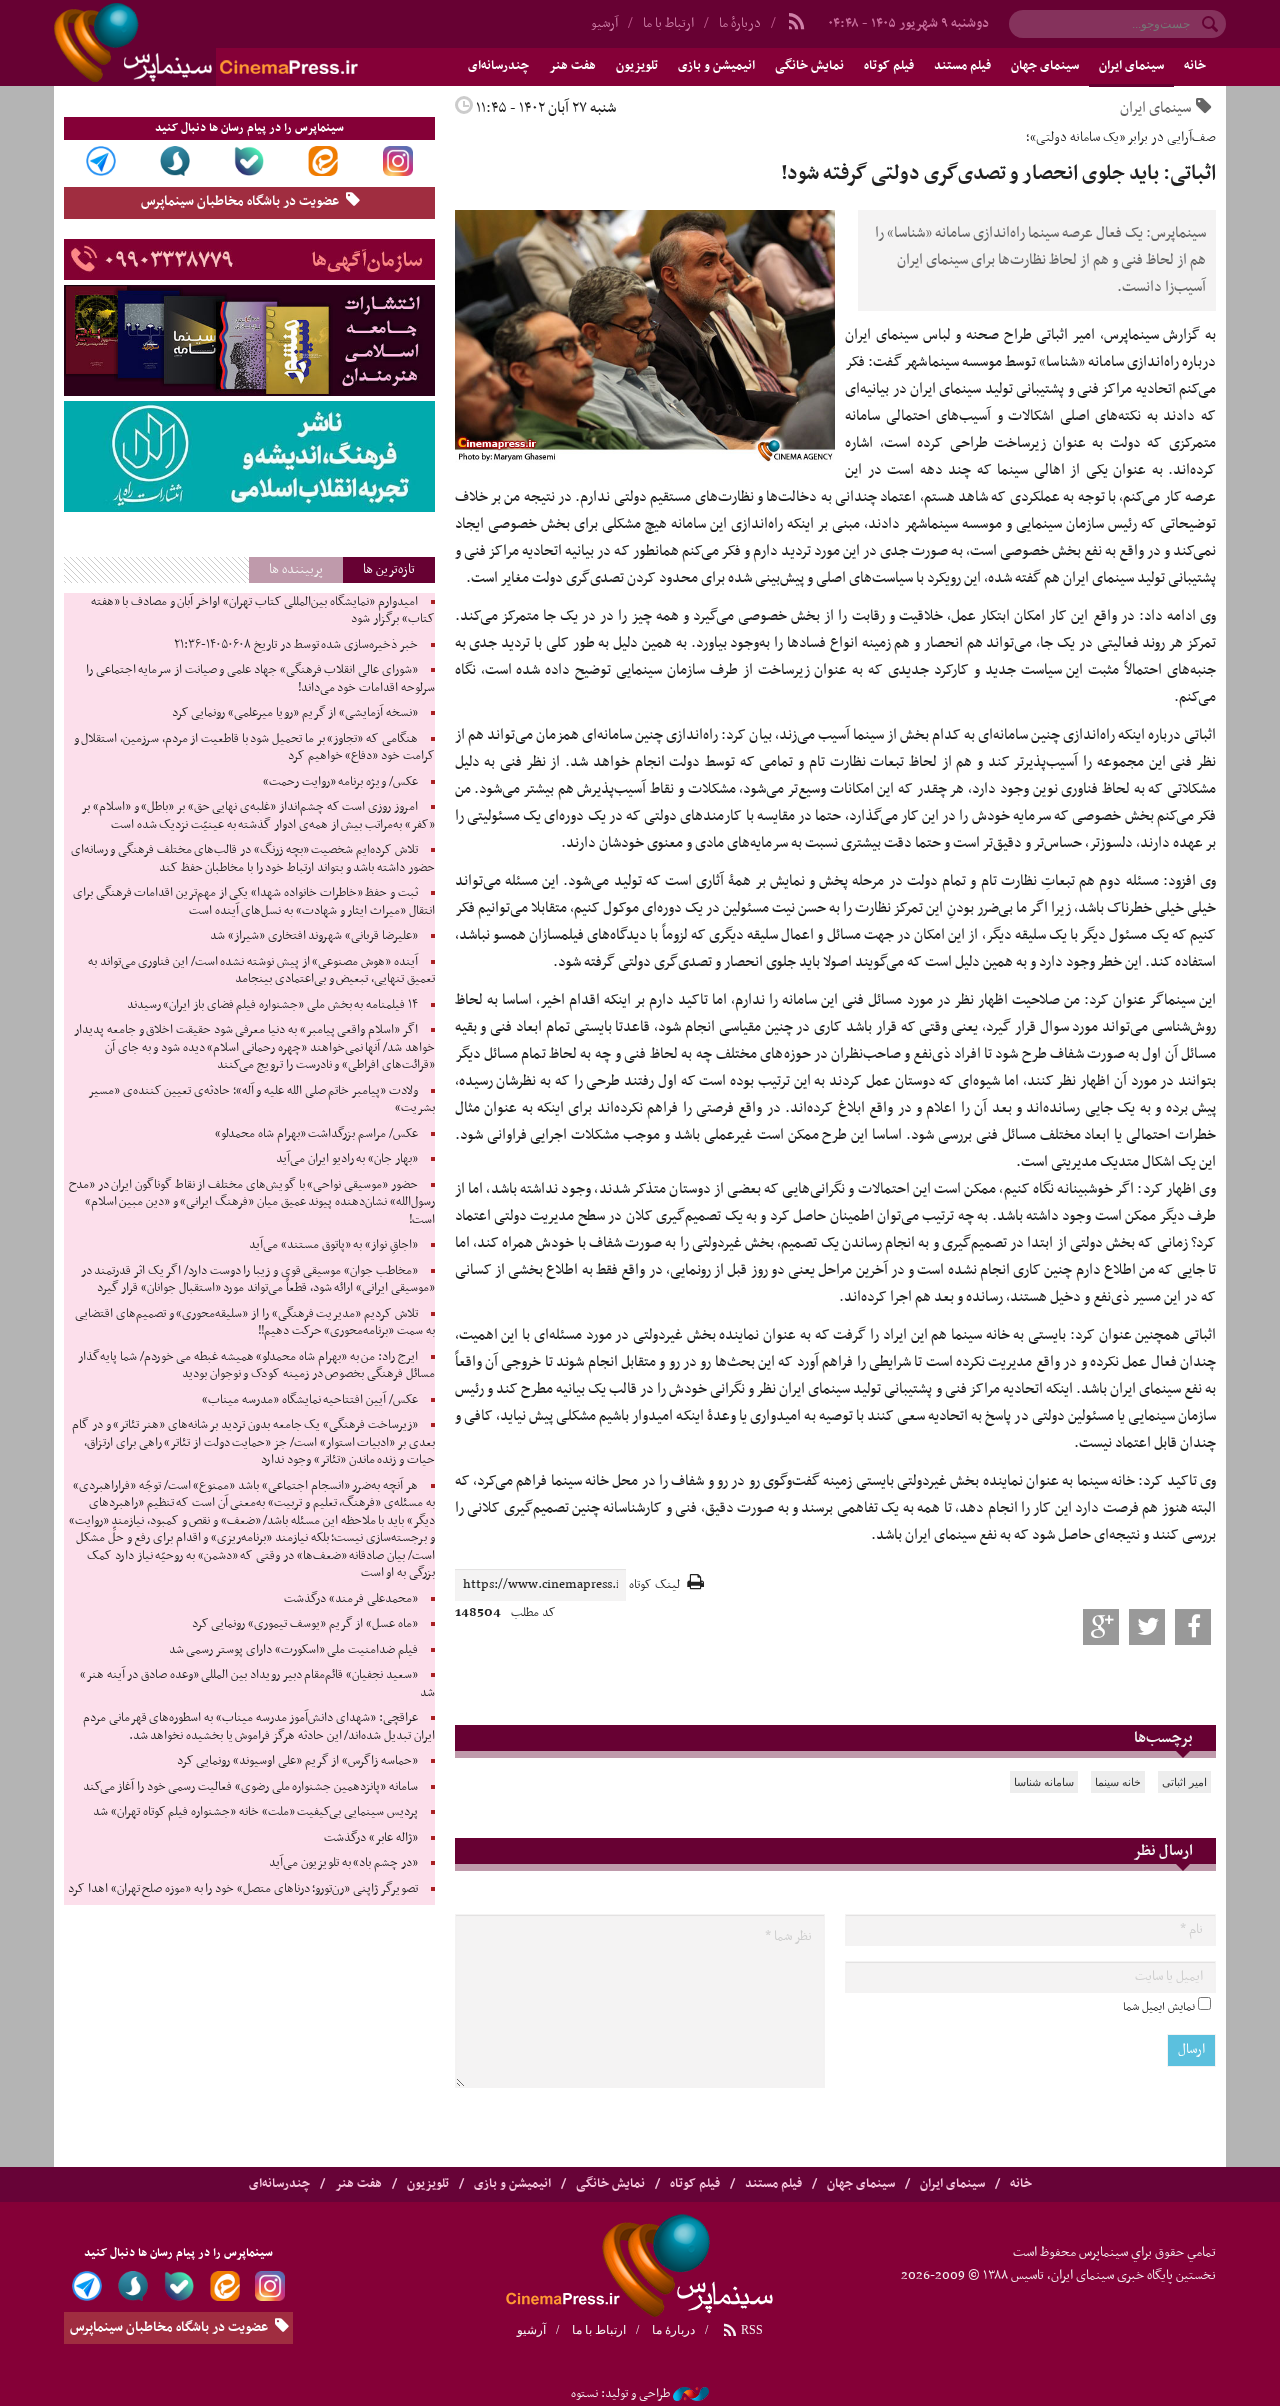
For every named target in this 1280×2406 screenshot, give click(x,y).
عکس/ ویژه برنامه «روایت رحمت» (340, 782)
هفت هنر (572, 66)
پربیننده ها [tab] (296, 569)
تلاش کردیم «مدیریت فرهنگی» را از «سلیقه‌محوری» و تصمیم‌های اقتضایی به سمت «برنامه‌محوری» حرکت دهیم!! (254, 1323)
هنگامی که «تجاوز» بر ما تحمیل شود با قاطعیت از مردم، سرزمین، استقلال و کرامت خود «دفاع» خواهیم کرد (254, 748)
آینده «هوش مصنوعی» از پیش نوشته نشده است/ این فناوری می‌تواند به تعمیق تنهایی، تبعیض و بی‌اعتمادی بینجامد (261, 971)
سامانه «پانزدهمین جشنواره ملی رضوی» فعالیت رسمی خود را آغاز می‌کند (250, 1787)
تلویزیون (637, 66)
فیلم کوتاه (889, 66)
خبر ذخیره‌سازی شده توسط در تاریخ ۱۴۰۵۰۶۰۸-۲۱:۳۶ (295, 645)
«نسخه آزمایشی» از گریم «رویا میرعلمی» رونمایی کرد (295, 713)
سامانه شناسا (1044, 1782)
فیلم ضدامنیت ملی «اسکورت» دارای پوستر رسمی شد (293, 1650)
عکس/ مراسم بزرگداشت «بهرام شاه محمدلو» (316, 1134)
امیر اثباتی (1184, 1782)
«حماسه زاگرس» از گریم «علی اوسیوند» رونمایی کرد (297, 1761)
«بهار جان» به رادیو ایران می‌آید (347, 1159)
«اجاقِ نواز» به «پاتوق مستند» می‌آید (333, 1245)
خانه (1195, 66)
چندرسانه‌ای (498, 66)
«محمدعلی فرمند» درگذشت (350, 1599)
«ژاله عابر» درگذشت (370, 1838)
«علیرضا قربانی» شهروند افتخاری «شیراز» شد (314, 936)
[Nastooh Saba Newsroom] (691, 2394)
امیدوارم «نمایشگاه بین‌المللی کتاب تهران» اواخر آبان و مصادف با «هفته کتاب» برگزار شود (263, 611)
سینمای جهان (1045, 66)
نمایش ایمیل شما (1159, 2007)
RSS (750, 2330)
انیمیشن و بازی (716, 66)
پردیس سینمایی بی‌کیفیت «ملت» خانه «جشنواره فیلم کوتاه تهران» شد (255, 1812)
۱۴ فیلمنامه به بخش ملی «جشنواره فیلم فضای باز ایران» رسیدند (272, 1005)
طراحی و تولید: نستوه (620, 2394)
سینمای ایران (1131, 66)
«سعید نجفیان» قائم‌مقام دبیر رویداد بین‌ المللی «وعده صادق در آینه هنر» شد (257, 1684)
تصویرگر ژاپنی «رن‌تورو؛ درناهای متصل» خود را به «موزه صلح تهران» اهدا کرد (242, 1889)
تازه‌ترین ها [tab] (389, 569)
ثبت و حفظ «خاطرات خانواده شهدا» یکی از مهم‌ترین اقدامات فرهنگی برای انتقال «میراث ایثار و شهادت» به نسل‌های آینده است (254, 902)
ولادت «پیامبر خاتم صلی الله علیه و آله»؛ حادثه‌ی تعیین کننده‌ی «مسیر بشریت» (261, 1100)
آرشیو (604, 23)
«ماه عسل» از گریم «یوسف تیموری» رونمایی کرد (305, 1624)
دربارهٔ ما (740, 23)
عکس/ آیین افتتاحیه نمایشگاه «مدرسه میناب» (310, 1400)
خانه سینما (1118, 1782)
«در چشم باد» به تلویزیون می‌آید (343, 1863)
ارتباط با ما (668, 23)
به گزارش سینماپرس (1160, 335)
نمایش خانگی (809, 66)
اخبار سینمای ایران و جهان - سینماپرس (254, 43)
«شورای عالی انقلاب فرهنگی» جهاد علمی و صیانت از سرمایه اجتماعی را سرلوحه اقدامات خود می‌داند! (260, 679)
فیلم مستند (962, 66)
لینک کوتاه (654, 1585)
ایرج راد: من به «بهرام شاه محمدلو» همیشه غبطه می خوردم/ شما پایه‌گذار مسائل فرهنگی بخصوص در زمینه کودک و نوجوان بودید (256, 1366)
